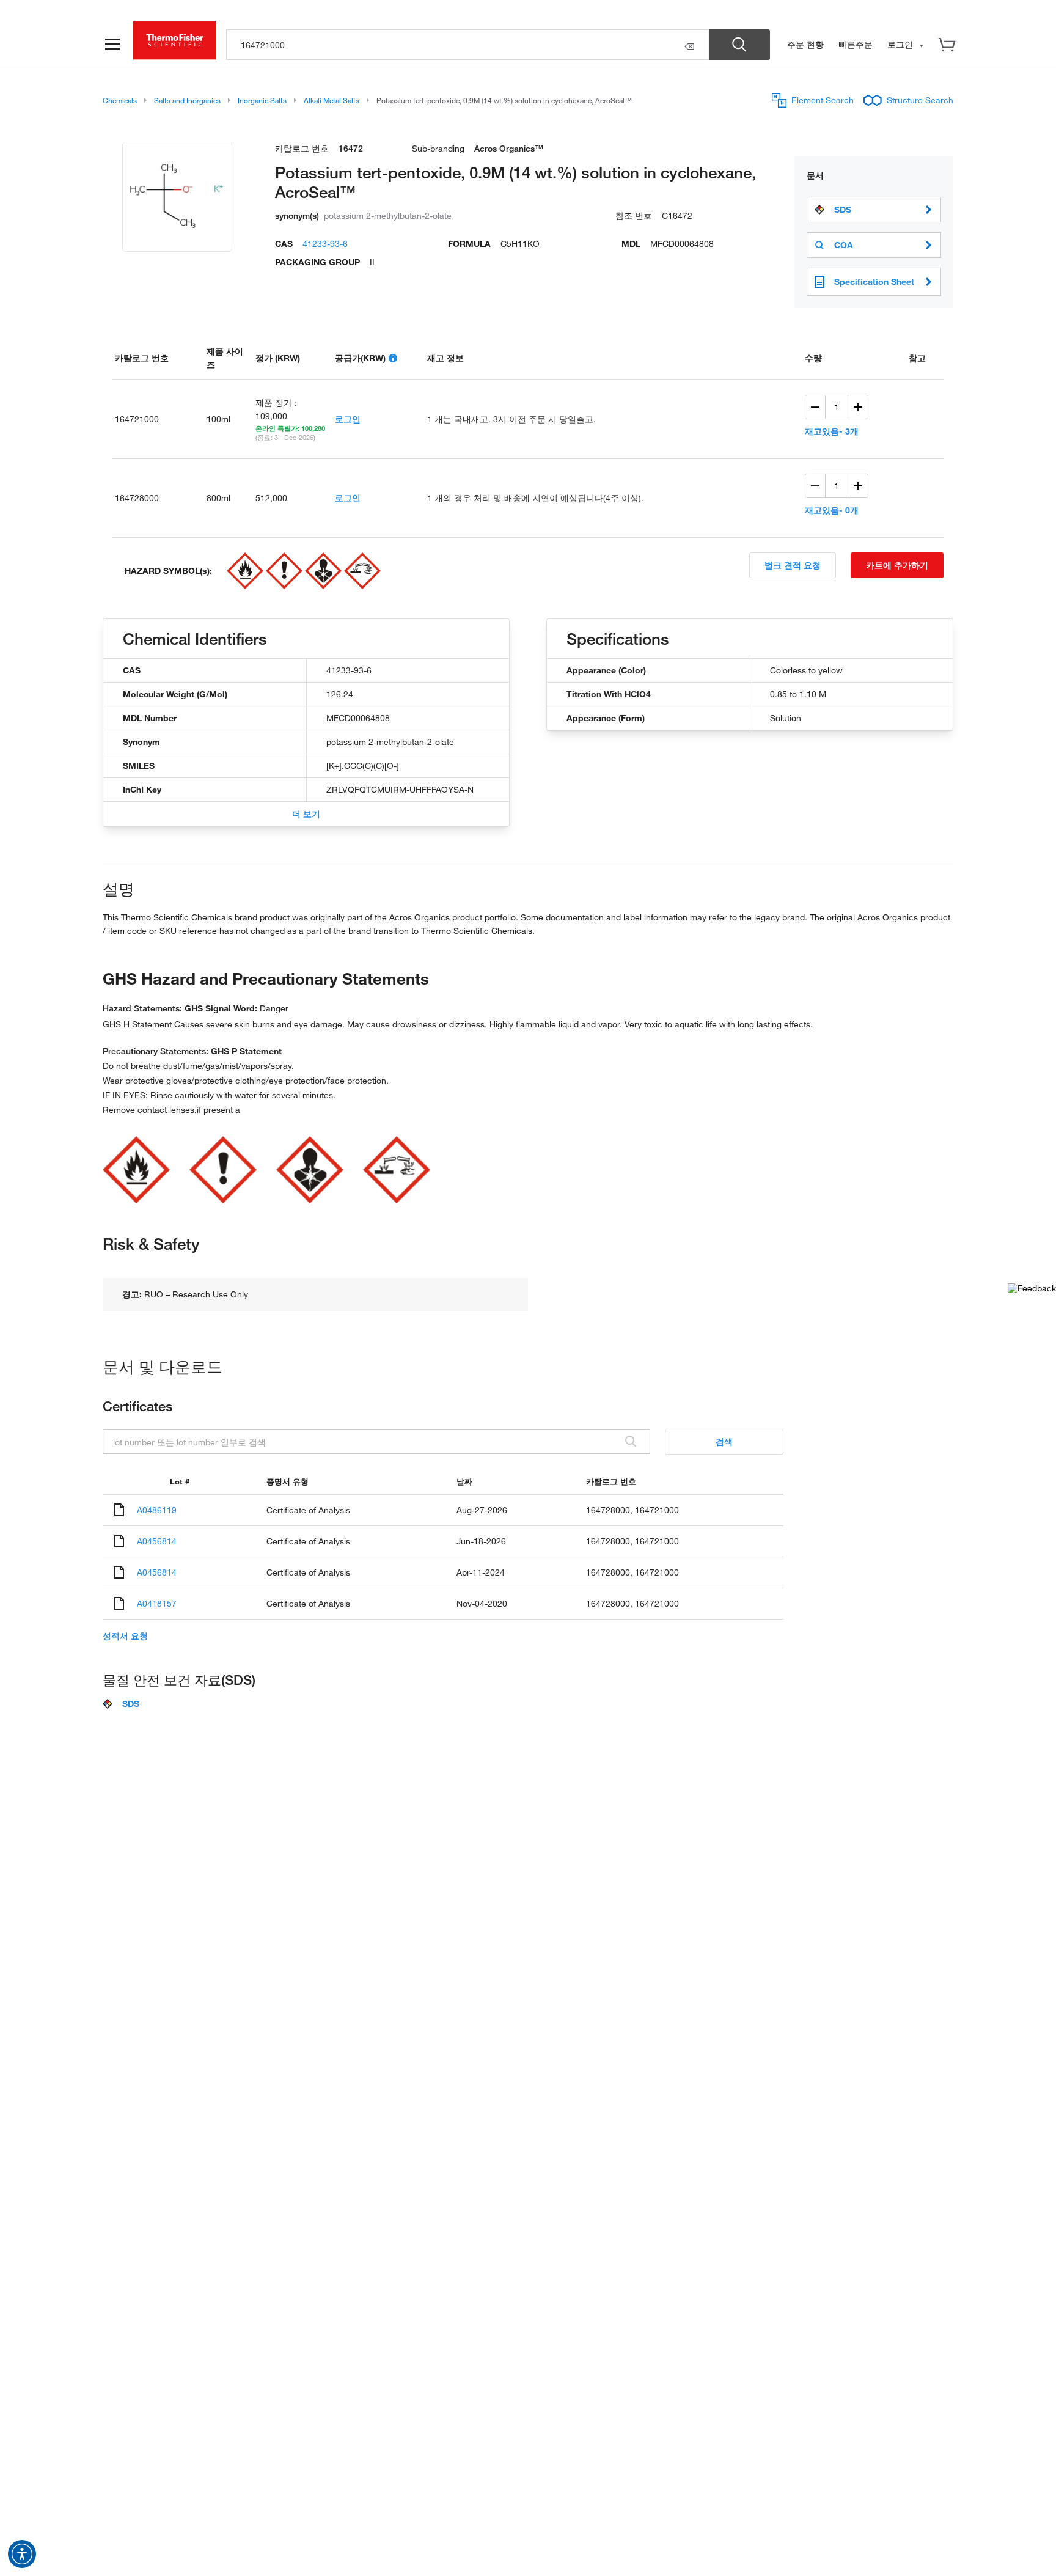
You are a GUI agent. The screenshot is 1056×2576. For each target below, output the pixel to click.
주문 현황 (805, 44)
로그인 (348, 419)
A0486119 (157, 1510)
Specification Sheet (874, 281)
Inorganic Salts (262, 100)
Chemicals (120, 100)
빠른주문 (856, 44)
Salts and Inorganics (187, 100)
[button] (22, 2554)
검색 (724, 1441)
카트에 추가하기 (897, 565)
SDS (843, 210)
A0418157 (157, 1603)
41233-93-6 (325, 244)
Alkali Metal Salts (332, 100)
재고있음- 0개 (832, 510)
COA (844, 245)
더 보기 (306, 814)
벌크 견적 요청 (793, 565)
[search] (468, 45)
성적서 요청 (125, 1636)
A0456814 (157, 1541)
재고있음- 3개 (832, 431)
